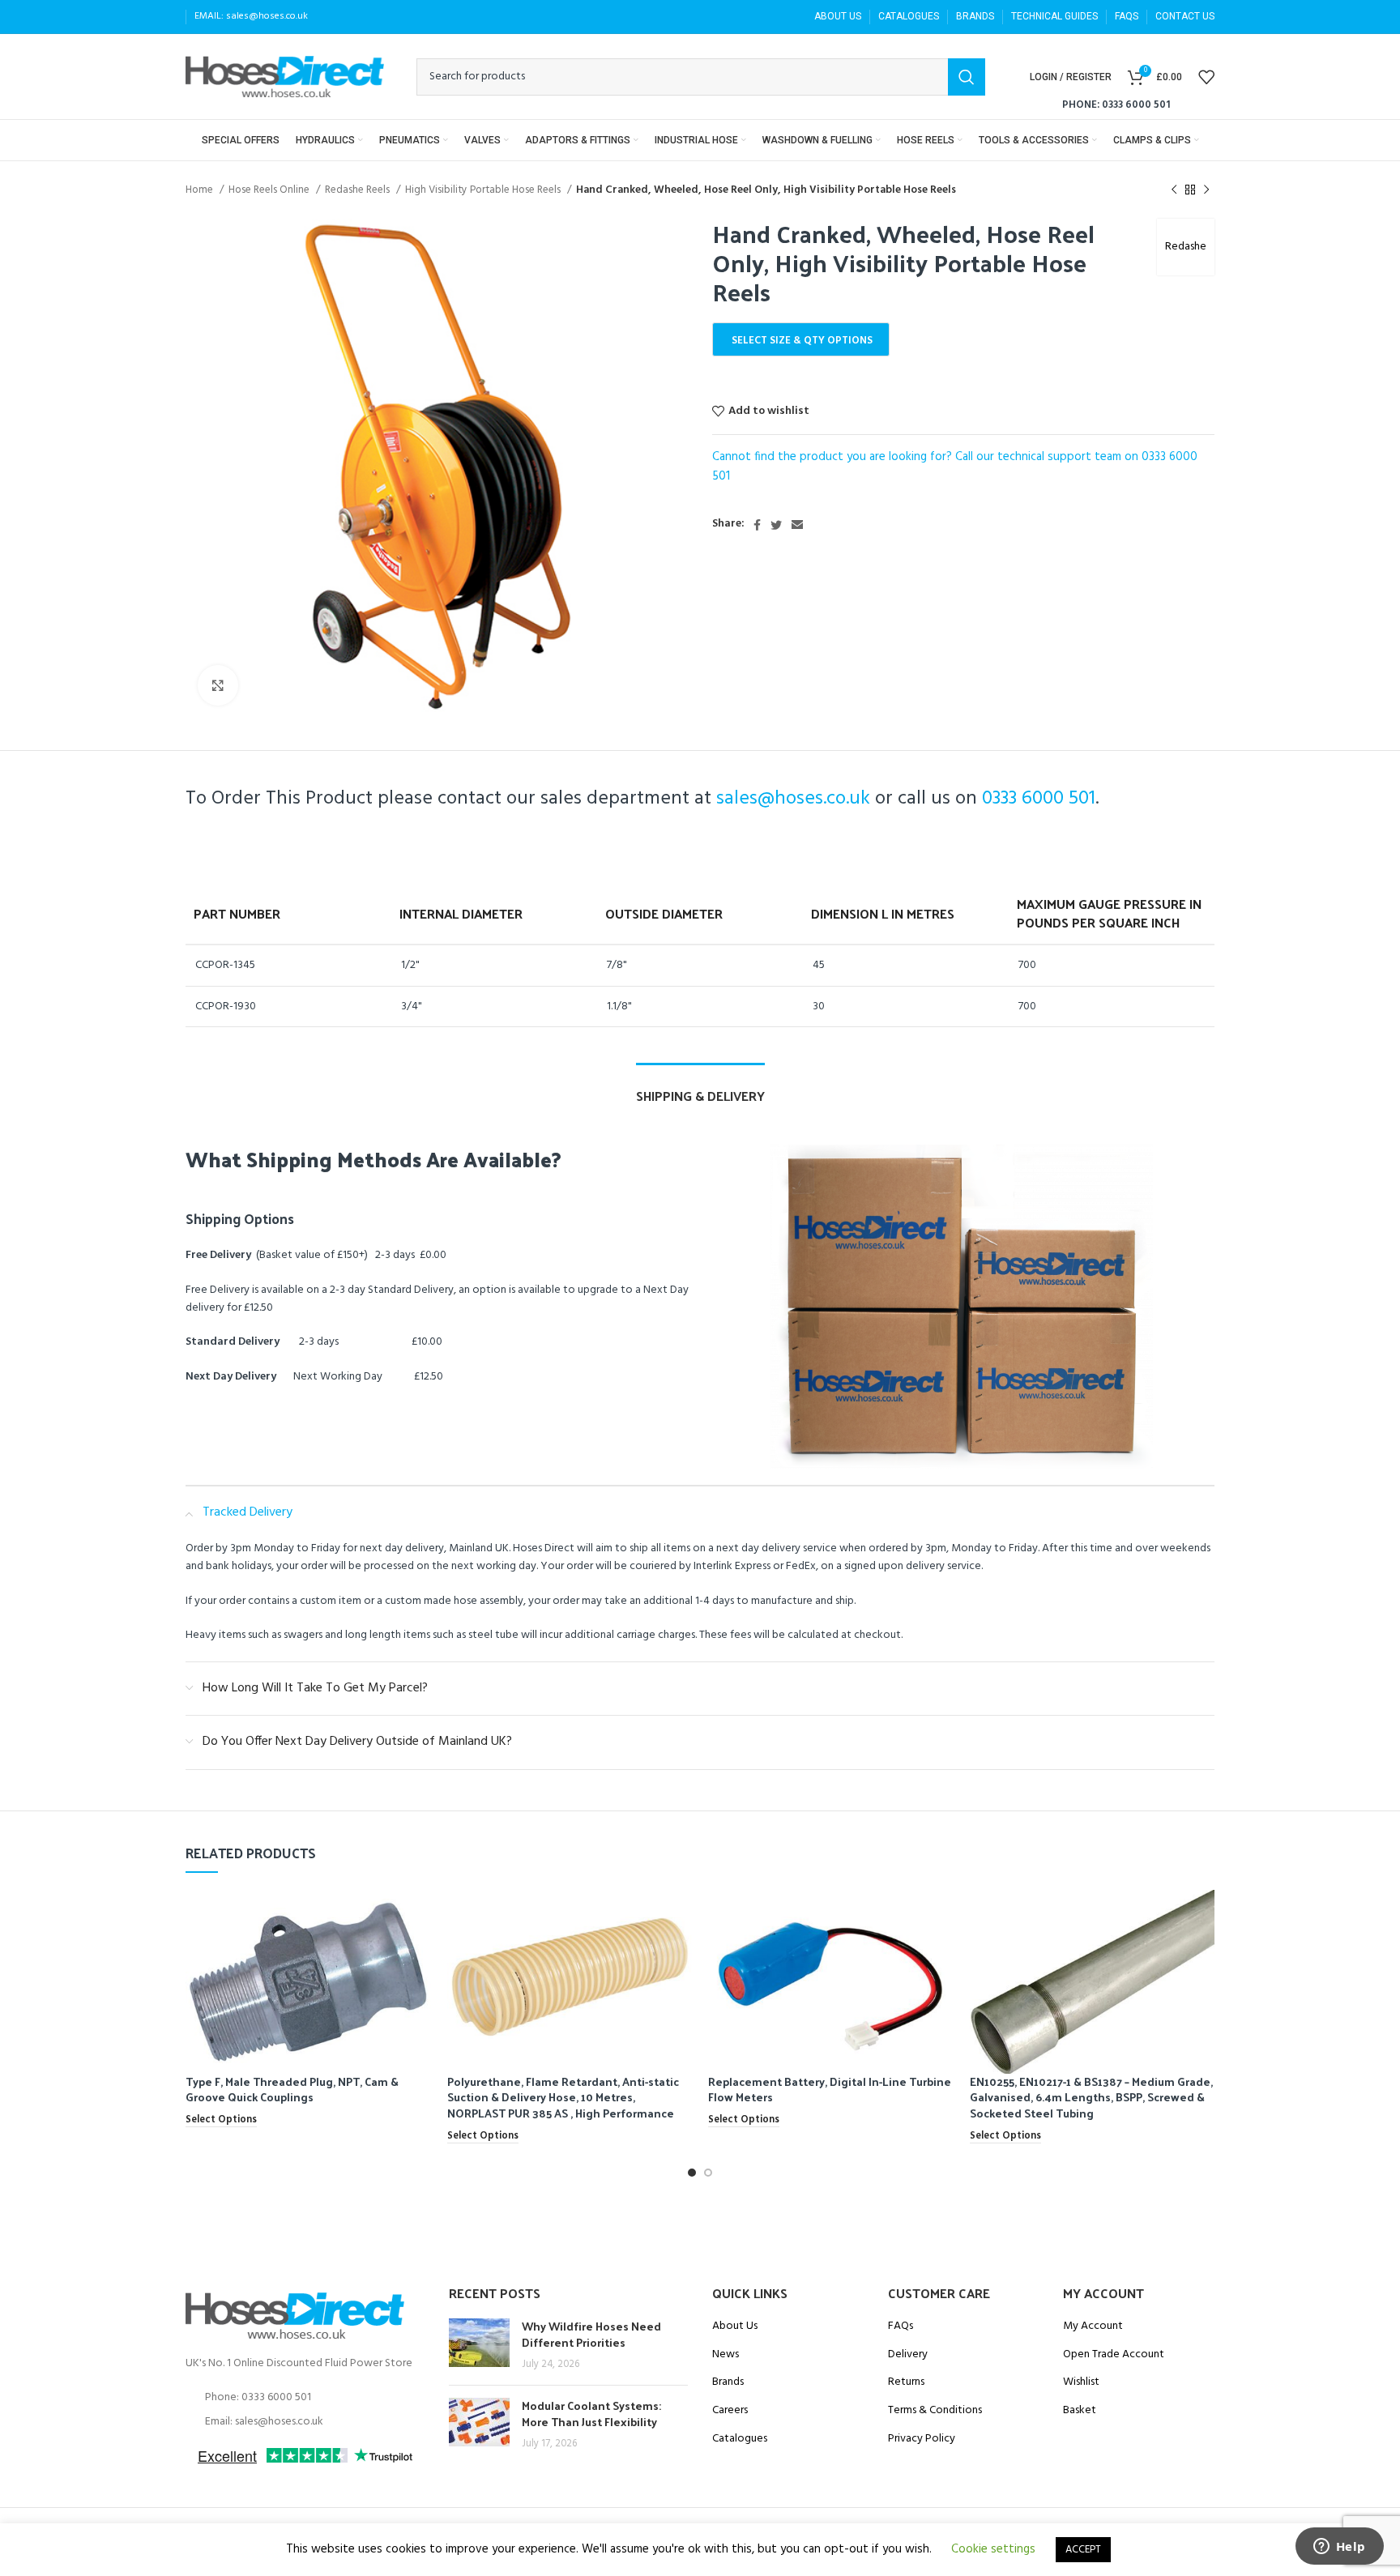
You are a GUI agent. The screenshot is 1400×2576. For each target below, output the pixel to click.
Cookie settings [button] (993, 2549)
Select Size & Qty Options (802, 341)
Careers (730, 2411)
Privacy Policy (922, 2439)
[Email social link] (797, 525)
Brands (728, 2382)
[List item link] (305, 2398)
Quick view (419, 1916)
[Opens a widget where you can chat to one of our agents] (1339, 2548)
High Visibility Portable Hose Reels (484, 190)
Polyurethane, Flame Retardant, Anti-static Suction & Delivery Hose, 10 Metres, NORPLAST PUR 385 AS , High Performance (563, 2097)
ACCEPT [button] (1083, 2550)
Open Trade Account (1114, 2355)
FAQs (901, 2327)
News (726, 2355)
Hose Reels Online (270, 190)
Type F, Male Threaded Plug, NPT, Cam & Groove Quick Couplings (292, 2090)
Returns (906, 2382)
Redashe (1186, 247)
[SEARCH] (967, 77)
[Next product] (1206, 190)
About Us (735, 2327)
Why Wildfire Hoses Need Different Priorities (591, 2334)
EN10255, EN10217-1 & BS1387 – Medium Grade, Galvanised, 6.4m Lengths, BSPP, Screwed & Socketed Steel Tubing (1091, 2097)
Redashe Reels (359, 190)
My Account (1093, 2327)
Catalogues (740, 2439)
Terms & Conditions (935, 2411)
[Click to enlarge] (218, 685)
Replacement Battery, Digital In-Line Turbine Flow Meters (830, 2090)
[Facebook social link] (757, 525)
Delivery (908, 2355)
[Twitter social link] (776, 525)
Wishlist (1081, 2382)
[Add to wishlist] (419, 1953)
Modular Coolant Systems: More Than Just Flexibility (591, 2414)
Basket (1080, 2411)
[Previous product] (1174, 190)
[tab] (700, 1088)
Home (201, 190)
